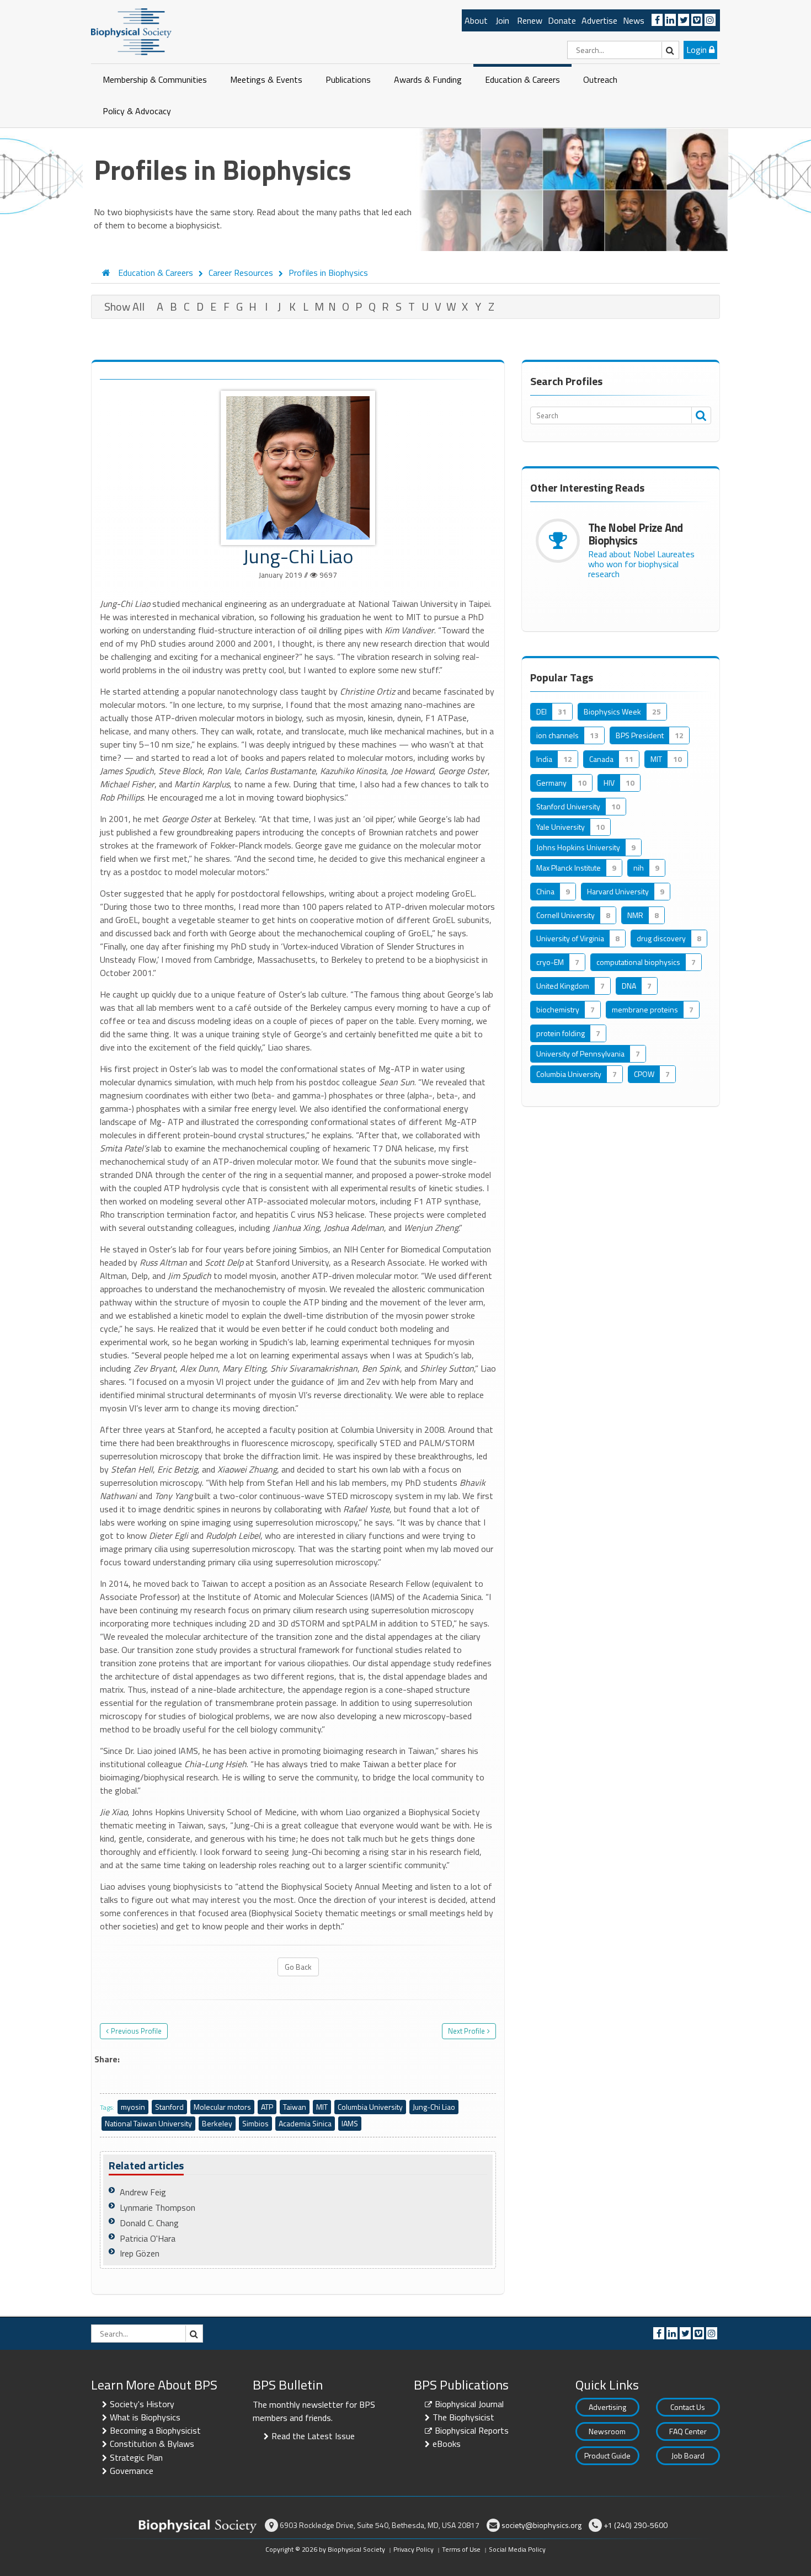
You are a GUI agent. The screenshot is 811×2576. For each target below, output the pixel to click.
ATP (267, 2107)
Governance (132, 2471)
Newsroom (607, 2431)
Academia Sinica (305, 2123)
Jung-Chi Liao (434, 2107)
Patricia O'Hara (148, 2238)
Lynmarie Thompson (158, 2207)
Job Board (688, 2455)
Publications (348, 79)
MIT (322, 2107)
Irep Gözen (140, 2253)
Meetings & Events (266, 79)
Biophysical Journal (469, 2404)
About (476, 20)
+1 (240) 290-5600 (636, 2525)
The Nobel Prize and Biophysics (636, 534)
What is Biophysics (145, 2417)
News (634, 20)
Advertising (607, 2407)
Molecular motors (222, 2107)
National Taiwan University (148, 2123)
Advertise (599, 20)
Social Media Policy (517, 2549)
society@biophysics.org (541, 2525)
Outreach (600, 79)
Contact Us (688, 2407)
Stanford (169, 2107)
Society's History (142, 2404)
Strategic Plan (136, 2457)
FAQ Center (688, 2431)
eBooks (447, 2444)
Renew (530, 20)
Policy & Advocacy (137, 111)
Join (502, 20)
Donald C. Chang (149, 2223)
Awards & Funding (428, 79)
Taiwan (295, 2107)
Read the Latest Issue (313, 2436)
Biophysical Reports (472, 2430)
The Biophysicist (463, 2417)
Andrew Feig (143, 2192)
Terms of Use (461, 2549)
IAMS (350, 2123)
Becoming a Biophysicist (155, 2430)
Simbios (255, 2123)
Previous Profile (136, 2031)
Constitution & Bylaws (152, 2444)
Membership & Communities (155, 79)
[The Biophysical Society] (131, 31)
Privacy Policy (413, 2549)
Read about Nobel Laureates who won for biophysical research (641, 564)
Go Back (298, 1967)
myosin (133, 2107)
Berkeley (217, 2123)
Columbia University (370, 2107)
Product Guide (607, 2455)
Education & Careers (522, 79)
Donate (562, 20)
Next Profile (466, 2031)
